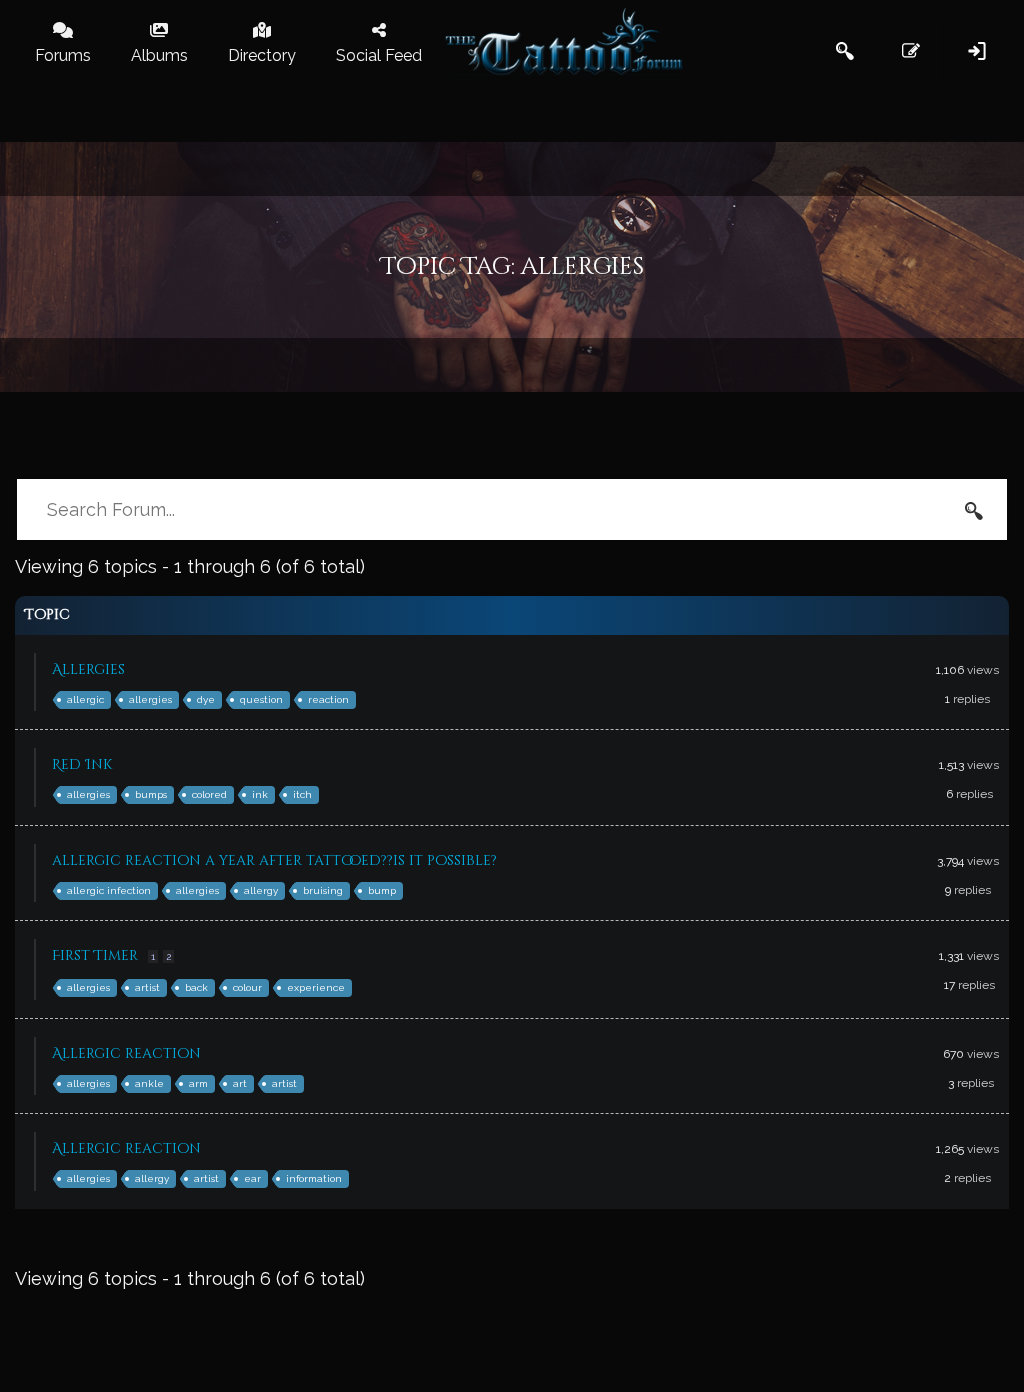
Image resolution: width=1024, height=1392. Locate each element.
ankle (149, 1083)
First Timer (95, 955)
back (196, 987)
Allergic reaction (126, 1053)
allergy (261, 890)
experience (316, 987)
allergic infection (109, 890)
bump (382, 890)
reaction (328, 699)
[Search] (974, 510)
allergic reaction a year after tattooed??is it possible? (274, 860)
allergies (150, 699)
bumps (151, 794)
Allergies (88, 669)
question (261, 699)
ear (252, 1178)
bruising (323, 890)
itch (302, 794)
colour (247, 987)
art (240, 1083)
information (314, 1178)
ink (260, 794)
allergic (85, 699)
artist (147, 987)
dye (206, 699)
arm (198, 1083)
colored (209, 794)
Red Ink (82, 764)
